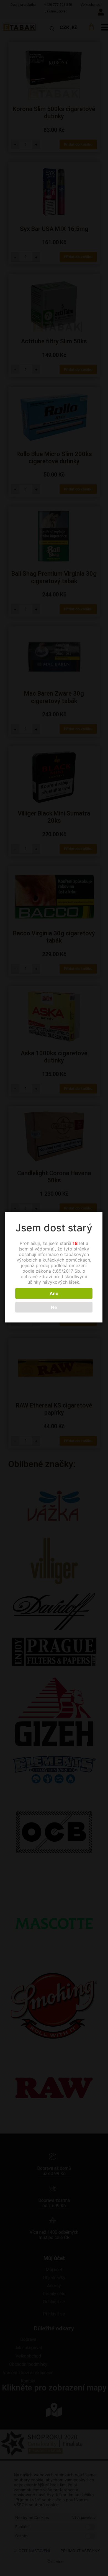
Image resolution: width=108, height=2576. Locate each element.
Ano (54, 1293)
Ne (54, 1307)
